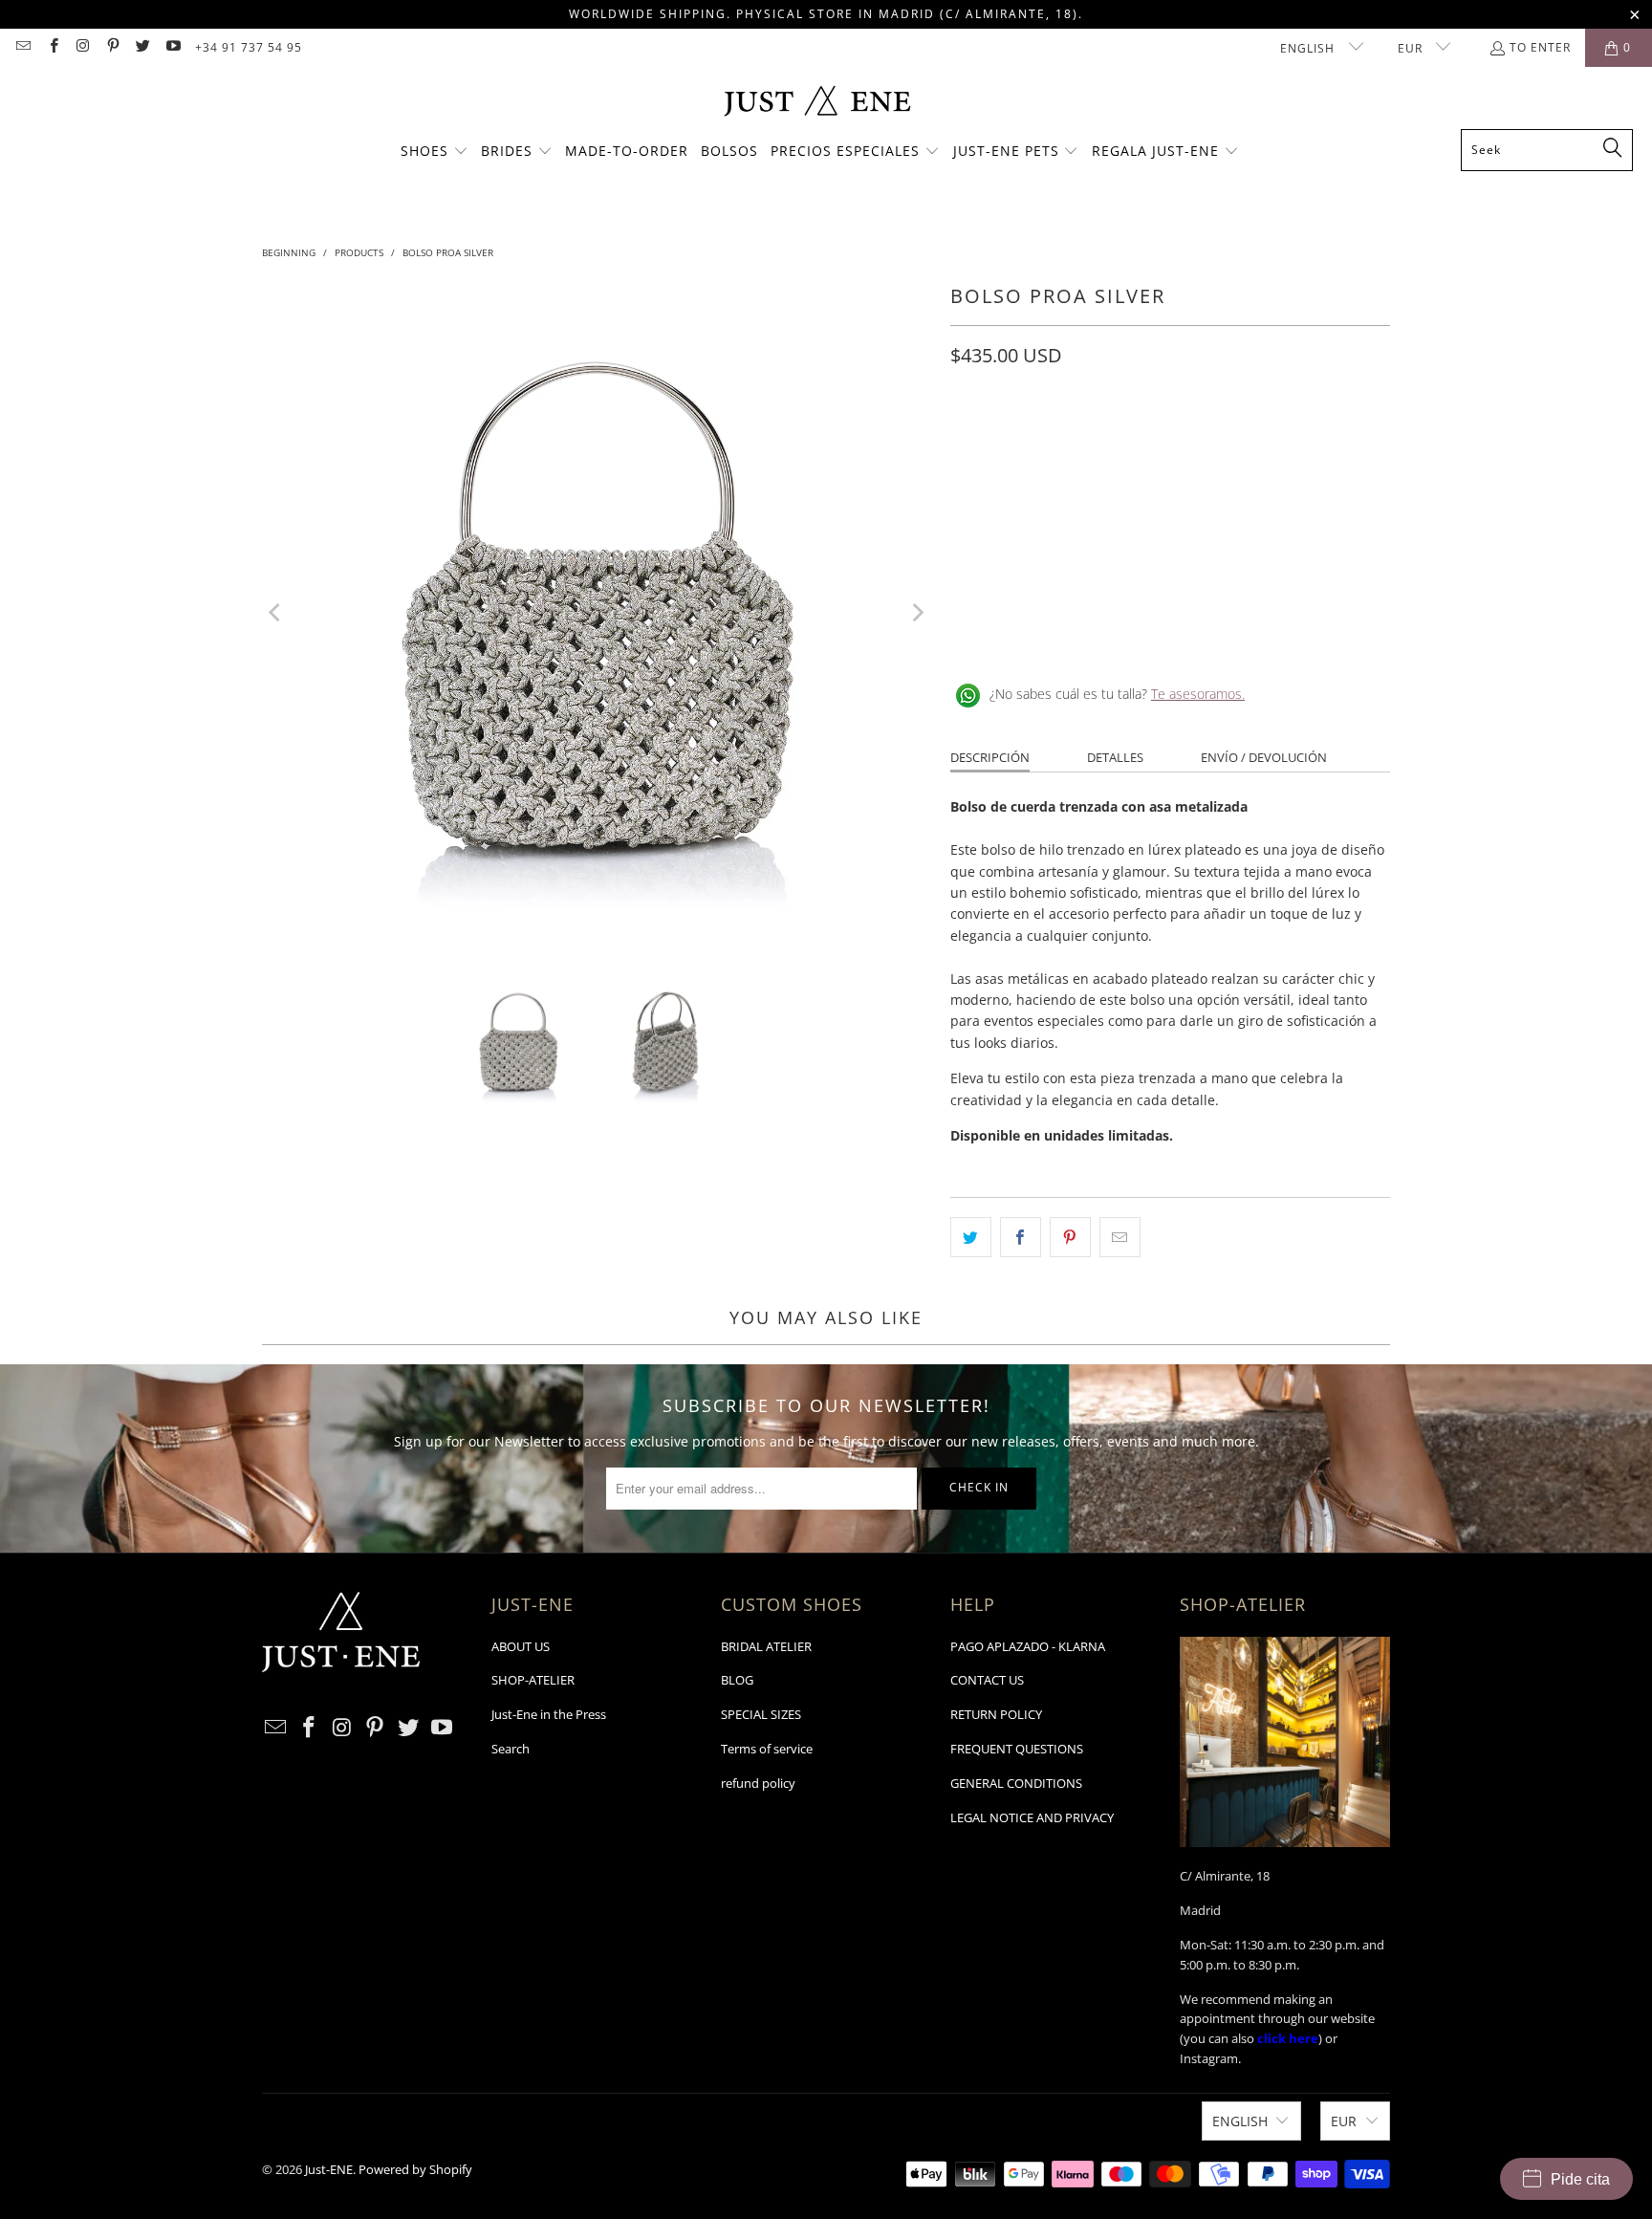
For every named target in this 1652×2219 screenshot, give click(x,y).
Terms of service (767, 1749)
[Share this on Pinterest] (1070, 1237)
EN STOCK (991, 441)
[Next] (917, 613)
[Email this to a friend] (1120, 1237)
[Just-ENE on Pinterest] (112, 47)
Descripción (990, 757)
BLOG (737, 1680)
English (1309, 48)
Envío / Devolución (1264, 757)
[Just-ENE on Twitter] (142, 47)
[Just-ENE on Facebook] (52, 47)
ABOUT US (521, 1646)
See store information (1029, 632)
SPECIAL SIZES (761, 1714)
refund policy (758, 1783)
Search (511, 1749)
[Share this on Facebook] (1021, 1237)
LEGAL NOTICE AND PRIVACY (1032, 1817)
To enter (1540, 47)
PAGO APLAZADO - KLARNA (1028, 1646)
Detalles (1115, 757)
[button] (435, 152)
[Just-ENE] (817, 103)
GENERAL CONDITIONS (1016, 1783)
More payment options (1283, 559)
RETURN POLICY (996, 1714)
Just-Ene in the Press (549, 1714)
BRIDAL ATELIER (766, 1646)
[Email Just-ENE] (22, 47)
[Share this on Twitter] (971, 1237)
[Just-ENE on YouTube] (172, 47)
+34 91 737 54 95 (249, 47)
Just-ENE (329, 2169)
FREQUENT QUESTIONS (1017, 1749)
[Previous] (276, 613)
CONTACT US (987, 1680)
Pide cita (1580, 2179)
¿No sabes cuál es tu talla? (1117, 694)
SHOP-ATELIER (533, 1680)
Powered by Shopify (415, 2169)
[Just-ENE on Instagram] (83, 47)
